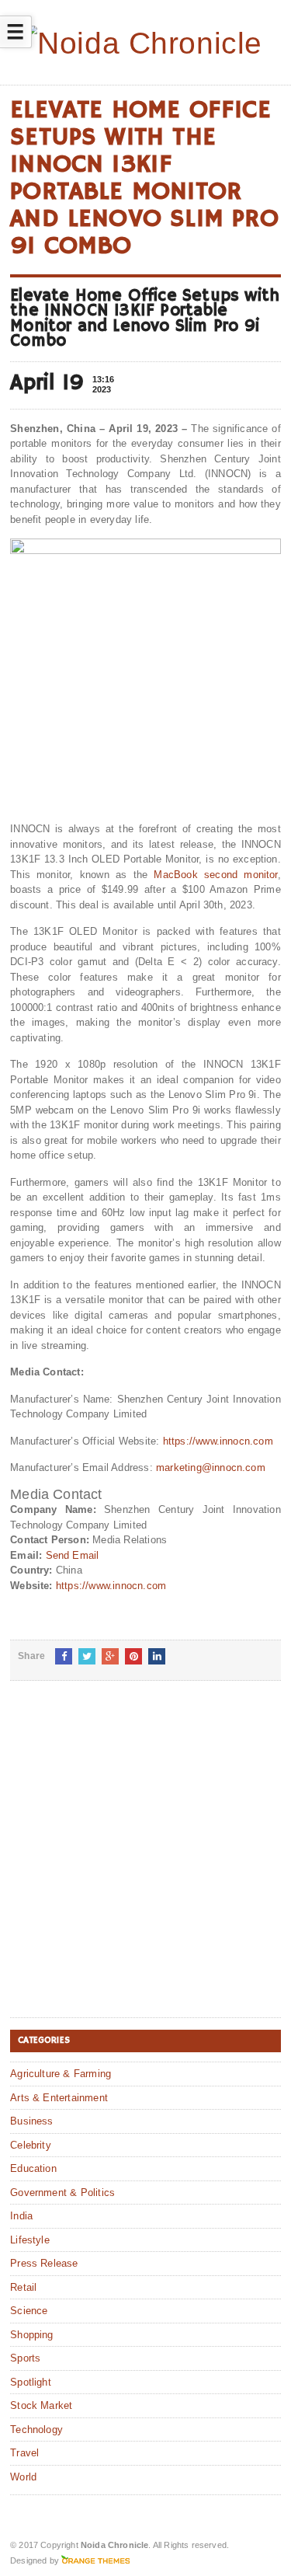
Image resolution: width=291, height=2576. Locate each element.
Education (33, 2168)
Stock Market (41, 2405)
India (21, 2216)
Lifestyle (30, 2240)
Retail (23, 2287)
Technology (36, 2430)
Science (29, 2311)
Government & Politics (62, 2193)
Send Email (73, 1555)
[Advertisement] (145, 1861)
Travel (24, 2453)
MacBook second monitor (215, 875)
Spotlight (31, 2382)
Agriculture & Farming (61, 2074)
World (23, 2477)
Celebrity (31, 2145)
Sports (25, 2358)
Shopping (32, 2335)
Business (32, 2121)
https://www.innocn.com (218, 1441)
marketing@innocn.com (211, 1468)
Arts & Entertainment (59, 2098)
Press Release (44, 2263)
